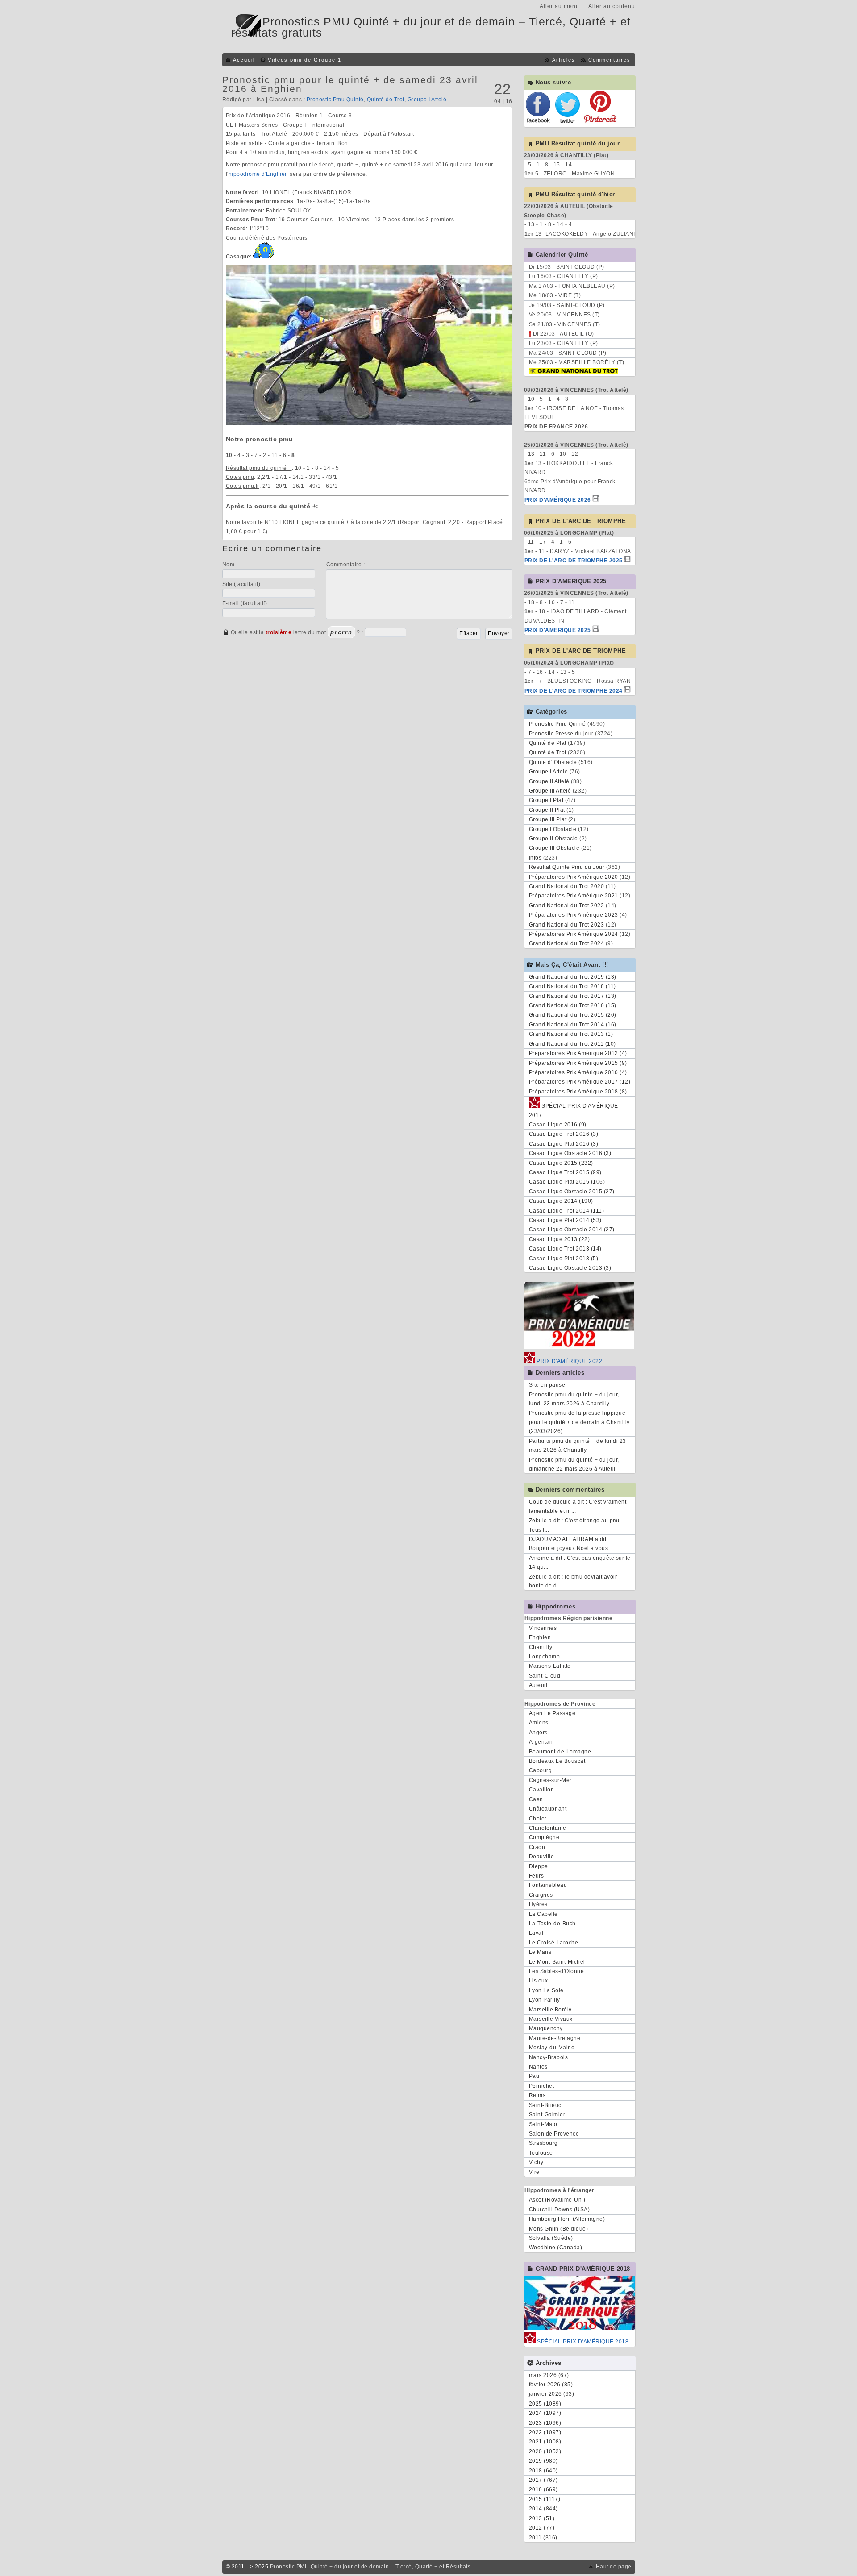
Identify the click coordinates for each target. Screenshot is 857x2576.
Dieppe (539, 1866)
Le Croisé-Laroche (554, 1943)
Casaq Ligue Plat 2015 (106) (567, 1182)
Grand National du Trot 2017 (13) (573, 996)
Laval (536, 1933)
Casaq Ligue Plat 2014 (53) (565, 1220)
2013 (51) (542, 2518)
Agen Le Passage (552, 1713)
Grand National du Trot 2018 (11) (572, 986)
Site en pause (547, 1385)
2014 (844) (543, 2509)
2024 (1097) (545, 2413)
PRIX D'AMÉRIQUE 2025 (558, 630)
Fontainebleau (548, 1885)
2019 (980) (543, 2461)
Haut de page (614, 2567)
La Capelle (543, 1914)
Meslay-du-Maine (552, 2048)
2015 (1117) (545, 2499)
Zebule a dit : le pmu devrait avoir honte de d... (573, 1581)
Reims (537, 2095)
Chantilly (541, 1647)
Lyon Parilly (545, 2000)
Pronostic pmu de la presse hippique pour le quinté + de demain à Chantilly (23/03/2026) (579, 1422)
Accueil (244, 60)
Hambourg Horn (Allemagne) (567, 2219)
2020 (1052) (545, 2451)
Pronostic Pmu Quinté (335, 100)
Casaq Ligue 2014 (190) (561, 1201)
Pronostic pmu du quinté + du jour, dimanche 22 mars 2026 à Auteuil (574, 1464)
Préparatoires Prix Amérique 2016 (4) (578, 1072)
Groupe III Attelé (550, 791)
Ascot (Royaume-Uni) (557, 2200)
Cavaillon (542, 1790)
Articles (564, 60)
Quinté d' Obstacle (553, 762)
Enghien (540, 1637)
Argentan (541, 1742)
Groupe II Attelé (549, 781)
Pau (534, 2076)
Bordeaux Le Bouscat (557, 1761)
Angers (538, 1733)
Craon (537, 1847)
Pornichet (542, 2086)
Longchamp (545, 1657)
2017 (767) (543, 2480)
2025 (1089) (545, 2404)
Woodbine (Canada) (556, 2248)
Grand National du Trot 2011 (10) (572, 1044)
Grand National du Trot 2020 (567, 886)
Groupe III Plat (548, 819)
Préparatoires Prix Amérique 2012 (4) (578, 1053)
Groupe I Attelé (427, 100)
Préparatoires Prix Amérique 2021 (574, 896)
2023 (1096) (545, 2423)
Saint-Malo (543, 2124)
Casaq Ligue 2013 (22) (560, 1239)
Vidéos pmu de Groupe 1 (305, 60)
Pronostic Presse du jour (561, 734)
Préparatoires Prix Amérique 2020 (574, 877)
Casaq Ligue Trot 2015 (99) (565, 1172)
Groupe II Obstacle (553, 839)
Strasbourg (543, 2143)
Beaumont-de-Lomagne (560, 1752)
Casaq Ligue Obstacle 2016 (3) (570, 1153)
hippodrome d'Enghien (258, 174)
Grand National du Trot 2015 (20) (573, 1015)
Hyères (538, 1904)
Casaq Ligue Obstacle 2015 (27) (572, 1192)
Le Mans (540, 1952)
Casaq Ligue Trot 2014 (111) (567, 1211)
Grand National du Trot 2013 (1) (571, 1034)
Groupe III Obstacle (554, 848)
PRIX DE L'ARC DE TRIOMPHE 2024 (574, 691)
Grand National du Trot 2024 (567, 943)
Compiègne (544, 1837)
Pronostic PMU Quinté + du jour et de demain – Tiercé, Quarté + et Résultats (370, 2567)
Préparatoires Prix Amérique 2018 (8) (578, 1092)
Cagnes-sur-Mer (550, 1780)
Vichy (536, 2162)
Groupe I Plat (546, 800)
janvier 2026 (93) (552, 2394)
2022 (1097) (545, 2432)
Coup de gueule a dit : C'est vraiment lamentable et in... (578, 1506)
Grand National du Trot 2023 (567, 925)
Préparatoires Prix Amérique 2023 (574, 915)
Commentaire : (346, 565)
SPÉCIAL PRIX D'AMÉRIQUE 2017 (574, 1110)
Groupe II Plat (547, 810)
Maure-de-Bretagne (555, 2038)
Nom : (230, 565)
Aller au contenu (612, 6)
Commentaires (609, 60)
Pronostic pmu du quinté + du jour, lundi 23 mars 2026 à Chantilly (574, 1399)
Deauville (542, 1857)
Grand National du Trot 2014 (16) (573, 1025)
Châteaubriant (548, 1809)
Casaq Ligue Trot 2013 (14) (565, 1249)
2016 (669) (543, 2489)
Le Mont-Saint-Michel (557, 1962)
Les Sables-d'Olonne (557, 1971)
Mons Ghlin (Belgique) (559, 2229)
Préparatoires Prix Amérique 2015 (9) (578, 1063)
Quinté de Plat (548, 743)
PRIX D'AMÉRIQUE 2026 (558, 500)
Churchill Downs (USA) (560, 2210)
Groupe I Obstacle (553, 829)
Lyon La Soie (546, 1990)
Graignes (541, 1895)
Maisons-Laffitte (550, 1666)
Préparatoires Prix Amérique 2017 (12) (580, 1082)
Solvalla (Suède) (551, 2238)
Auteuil (538, 1685)
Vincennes (543, 1628)
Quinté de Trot (386, 100)
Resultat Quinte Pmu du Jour (567, 867)
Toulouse (541, 2153)
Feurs (537, 1876)
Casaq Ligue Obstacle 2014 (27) (572, 1230)
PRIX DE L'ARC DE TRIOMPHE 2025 (574, 561)
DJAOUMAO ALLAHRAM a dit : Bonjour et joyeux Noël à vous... (571, 1544)
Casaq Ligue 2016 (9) (558, 1125)
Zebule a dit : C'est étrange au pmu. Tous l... (576, 1525)
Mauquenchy (546, 2028)
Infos (535, 858)
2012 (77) (542, 2528)
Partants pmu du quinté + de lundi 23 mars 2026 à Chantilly (578, 1446)
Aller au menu (560, 6)
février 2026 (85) (551, 2385)
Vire (534, 2172)
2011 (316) (543, 2538)
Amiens (539, 1723)
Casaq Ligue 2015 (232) (561, 1163)
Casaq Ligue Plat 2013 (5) (564, 1259)
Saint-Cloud (545, 1676)
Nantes (538, 2067)
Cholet (538, 1819)
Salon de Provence (554, 2134)
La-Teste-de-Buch (552, 1924)
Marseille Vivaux (551, 2019)
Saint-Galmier (547, 2115)
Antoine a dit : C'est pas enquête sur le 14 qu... (580, 1562)
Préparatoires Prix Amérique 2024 (574, 934)
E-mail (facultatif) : (246, 603)
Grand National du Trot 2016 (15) (573, 1005)
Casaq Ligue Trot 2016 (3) (564, 1134)
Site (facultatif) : (243, 584)
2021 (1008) (545, 2442)
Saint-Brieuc (545, 2105)
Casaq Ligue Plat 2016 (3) (564, 1144)
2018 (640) (543, 2471)
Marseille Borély (550, 2010)
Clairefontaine (548, 1828)
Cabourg (541, 1770)
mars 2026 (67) (549, 2375)
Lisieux (539, 1981)
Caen (536, 1799)
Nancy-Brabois (549, 2057)
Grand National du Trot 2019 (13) (573, 977)
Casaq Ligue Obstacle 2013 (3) (570, 1268)
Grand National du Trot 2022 (567, 906)
